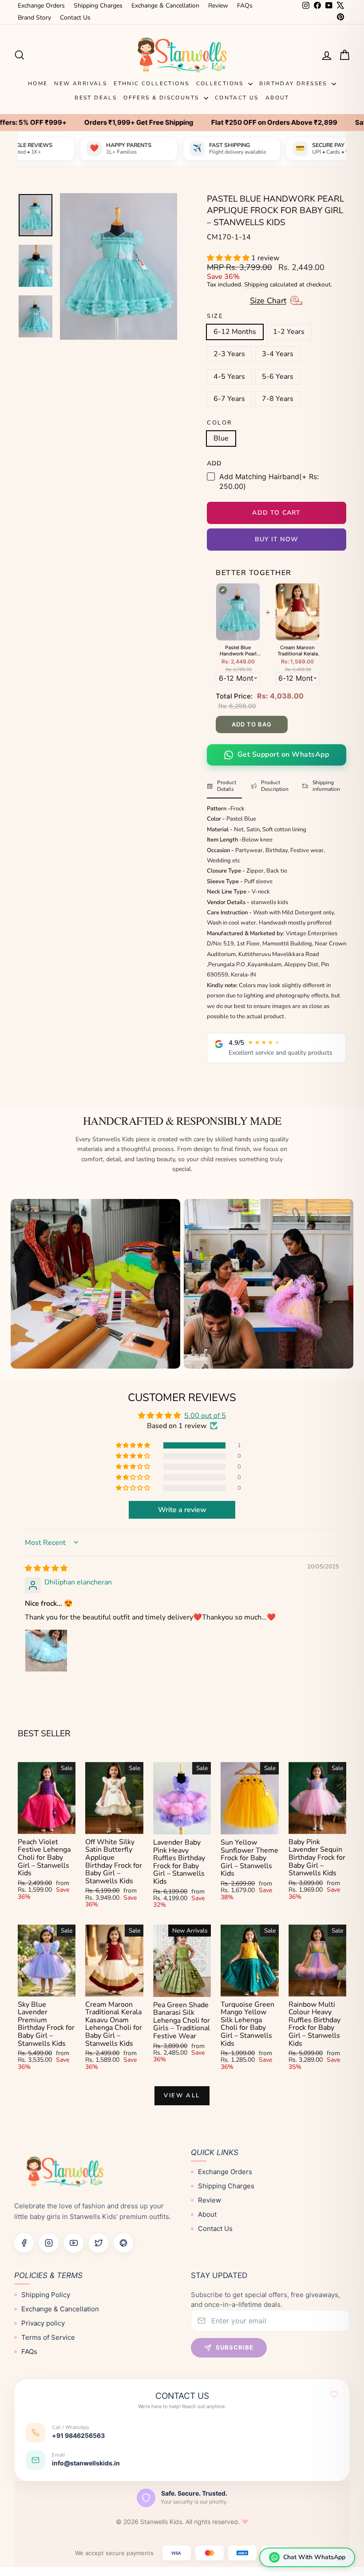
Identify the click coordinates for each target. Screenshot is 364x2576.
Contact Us (75, 18)
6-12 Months (235, 332)
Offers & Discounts (162, 98)
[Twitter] (99, 2243)
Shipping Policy (46, 2294)
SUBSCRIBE (235, 2347)
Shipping (256, 284)
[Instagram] (49, 2243)
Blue (221, 438)
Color (220, 423)
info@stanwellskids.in (86, 2463)
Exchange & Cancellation (165, 6)
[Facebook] (24, 2243)
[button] (229, 258)
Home (38, 83)
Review (218, 6)
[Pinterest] (123, 2243)
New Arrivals (81, 83)
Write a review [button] (182, 1510)
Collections (221, 83)
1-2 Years (289, 332)
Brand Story (34, 18)
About (277, 98)
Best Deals (96, 98)
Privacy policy (43, 2323)
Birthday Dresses (294, 83)
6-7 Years (229, 399)
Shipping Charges (98, 6)
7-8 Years (278, 399)
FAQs (245, 6)
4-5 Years (229, 377)
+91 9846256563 (78, 2435)
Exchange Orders (41, 6)
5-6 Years (278, 377)
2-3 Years (229, 354)
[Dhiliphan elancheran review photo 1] (46, 1651)
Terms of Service (48, 2337)
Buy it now (277, 539)
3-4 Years (278, 354)
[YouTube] (74, 2243)
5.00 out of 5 (205, 1416)
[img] (46, 1568)
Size (215, 317)
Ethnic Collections (151, 83)
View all (182, 2096)
